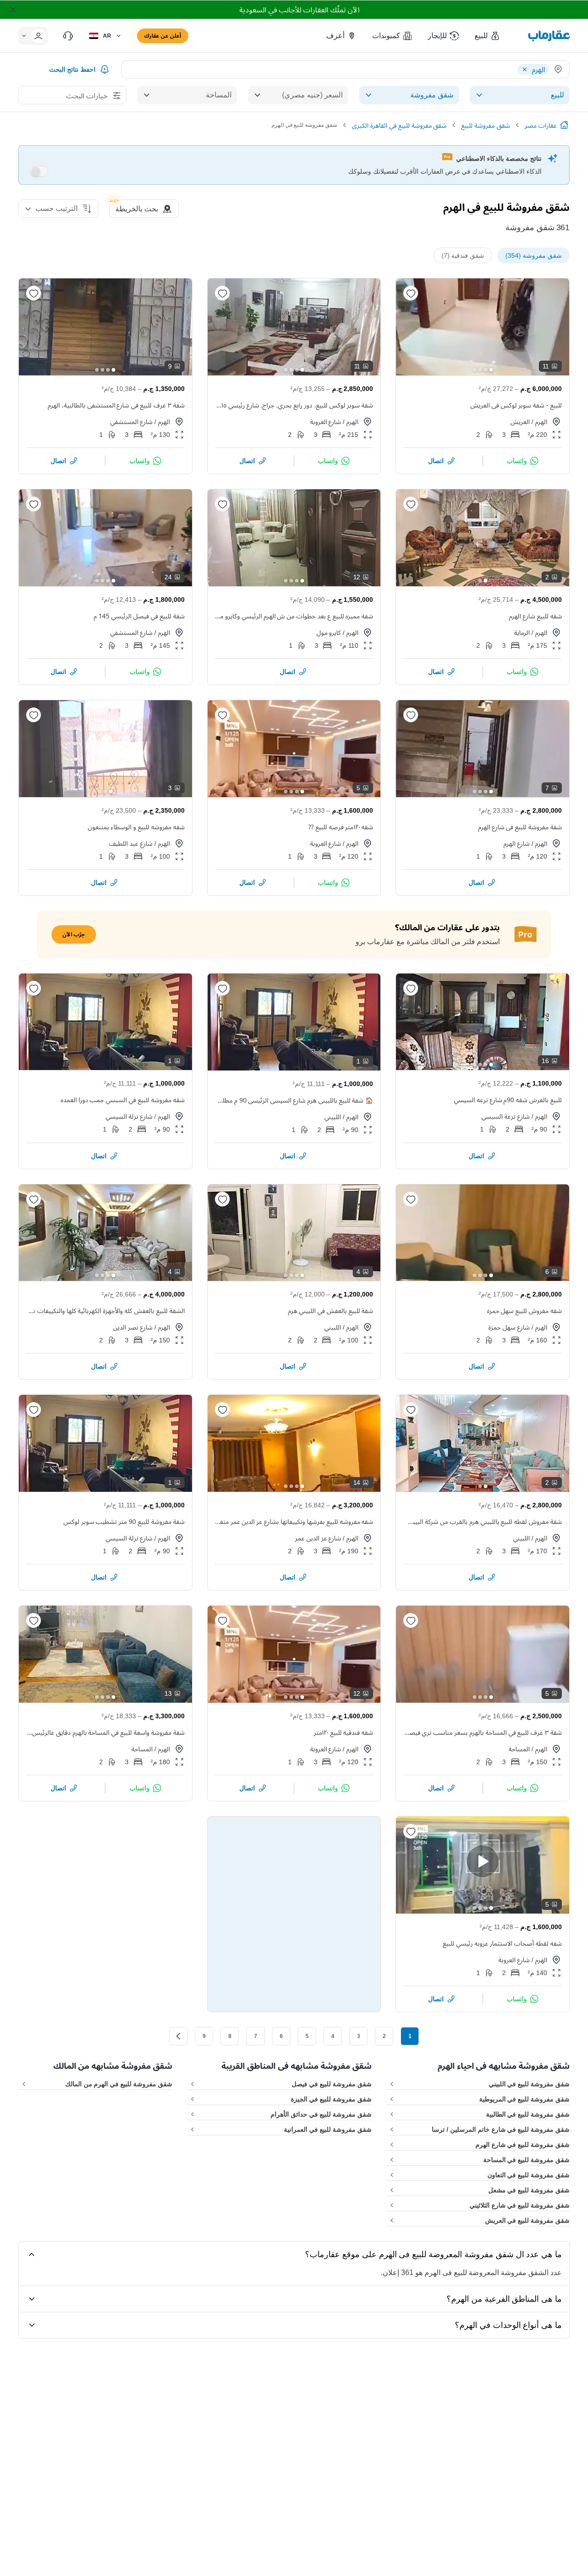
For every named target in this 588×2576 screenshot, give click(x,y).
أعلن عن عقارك (163, 36)
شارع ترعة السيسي (506, 1116)
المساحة (519, 1749)
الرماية (522, 632)
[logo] (549, 36)
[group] (483, 327)
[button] (488, 36)
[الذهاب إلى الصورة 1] (491, 370)
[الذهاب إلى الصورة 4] (475, 370)
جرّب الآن (74, 934)
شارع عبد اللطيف (131, 843)
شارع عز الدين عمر (318, 1538)
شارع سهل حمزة (509, 1327)
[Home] (564, 125)
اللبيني (333, 1117)
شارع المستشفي (131, 422)
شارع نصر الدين (133, 1327)
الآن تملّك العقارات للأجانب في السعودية (299, 10)
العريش (520, 422)
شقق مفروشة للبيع (486, 125)
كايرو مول (329, 632)
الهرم (541, 422)
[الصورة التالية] (411, 327)
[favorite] (411, 293)
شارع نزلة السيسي (129, 1116)
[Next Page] (178, 2036)
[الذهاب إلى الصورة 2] (486, 370)
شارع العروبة (326, 422)
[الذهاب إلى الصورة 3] (480, 370)
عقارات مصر (541, 125)
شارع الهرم (517, 843)
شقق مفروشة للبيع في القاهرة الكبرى (399, 125)
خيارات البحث (87, 96)
